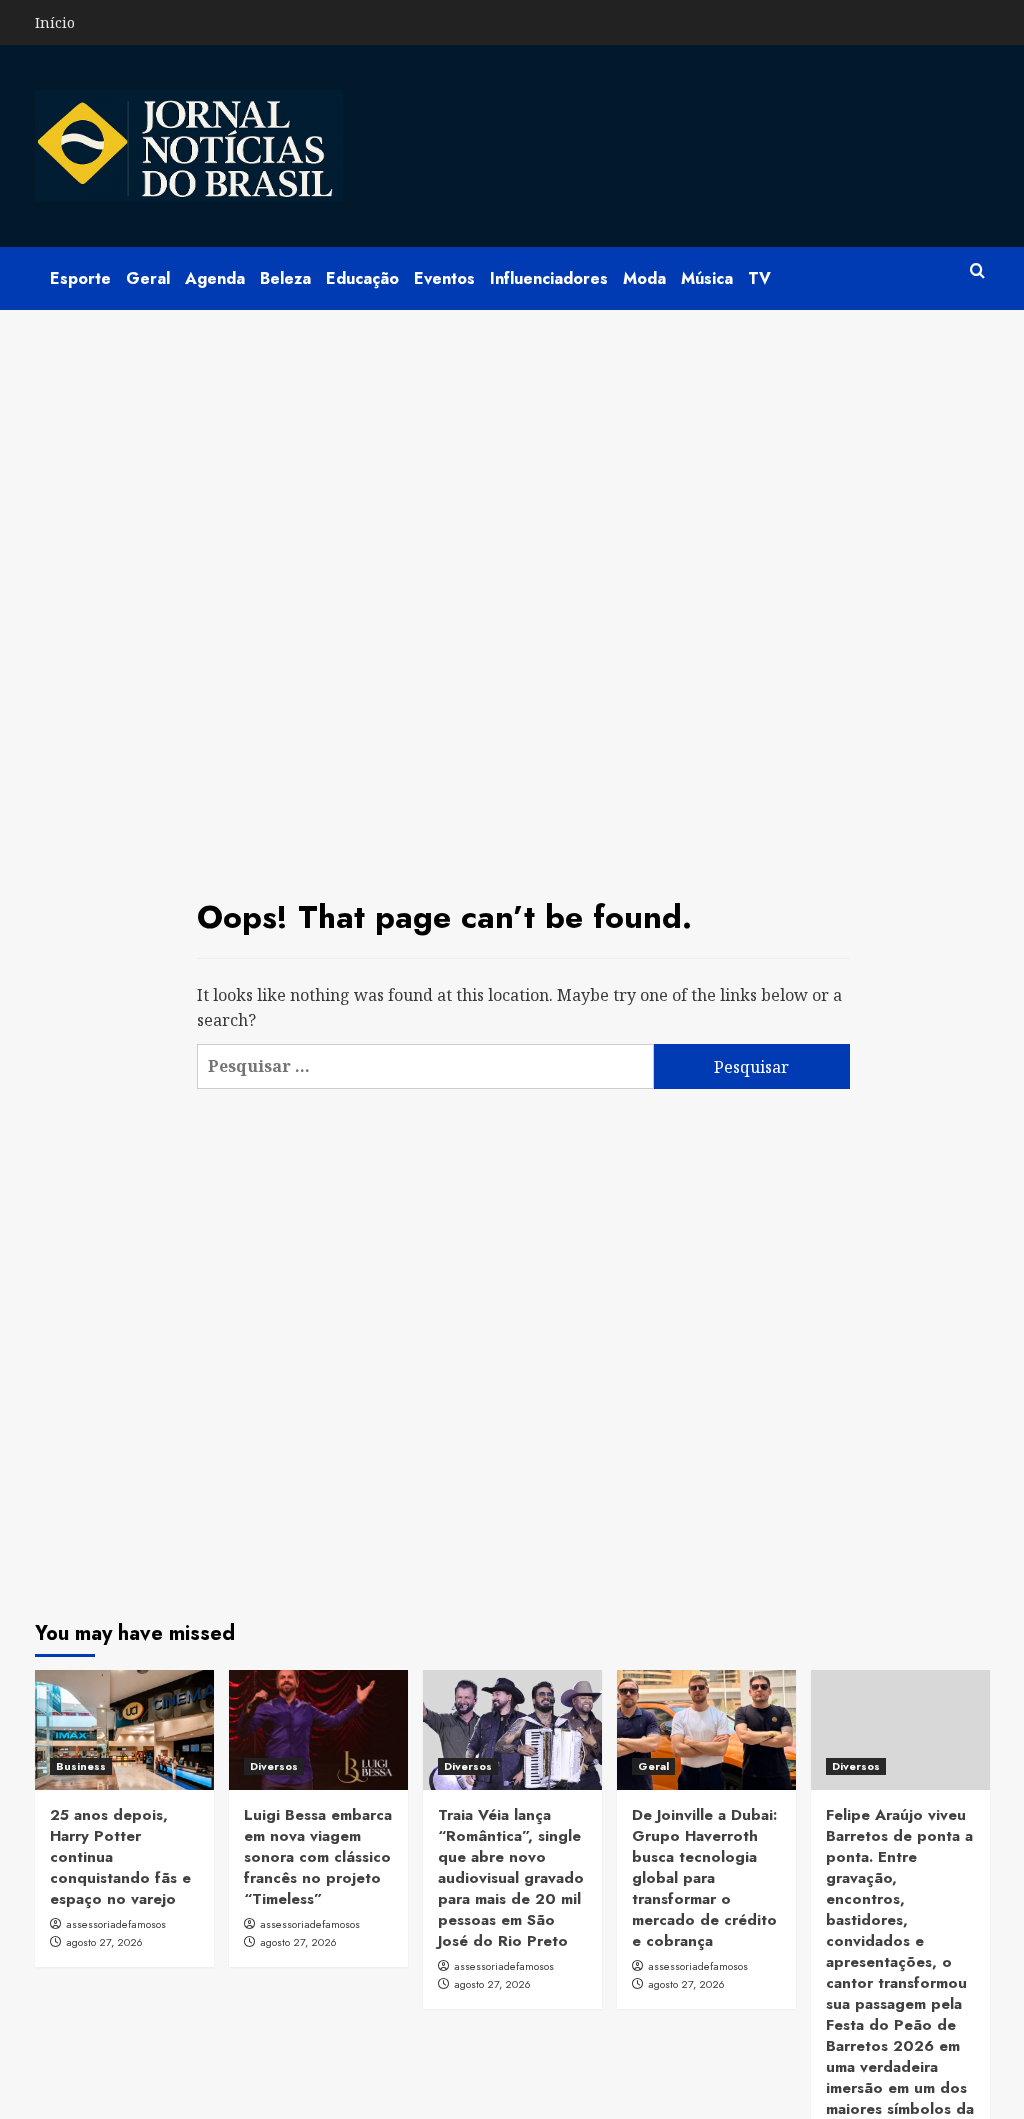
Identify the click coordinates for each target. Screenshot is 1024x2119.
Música (707, 278)
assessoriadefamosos (116, 1924)
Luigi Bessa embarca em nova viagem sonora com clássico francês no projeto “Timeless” (318, 1857)
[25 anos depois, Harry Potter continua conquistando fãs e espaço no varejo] (124, 1729)
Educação (362, 278)
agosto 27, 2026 (104, 1942)
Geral (148, 278)
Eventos (444, 278)
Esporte (80, 278)
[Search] (977, 271)
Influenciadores (549, 278)
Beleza (285, 278)
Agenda (215, 278)
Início (55, 22)
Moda (644, 278)
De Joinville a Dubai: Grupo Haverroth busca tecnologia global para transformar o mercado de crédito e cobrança (704, 1878)
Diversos (274, 1766)
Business (81, 1766)
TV (759, 278)
